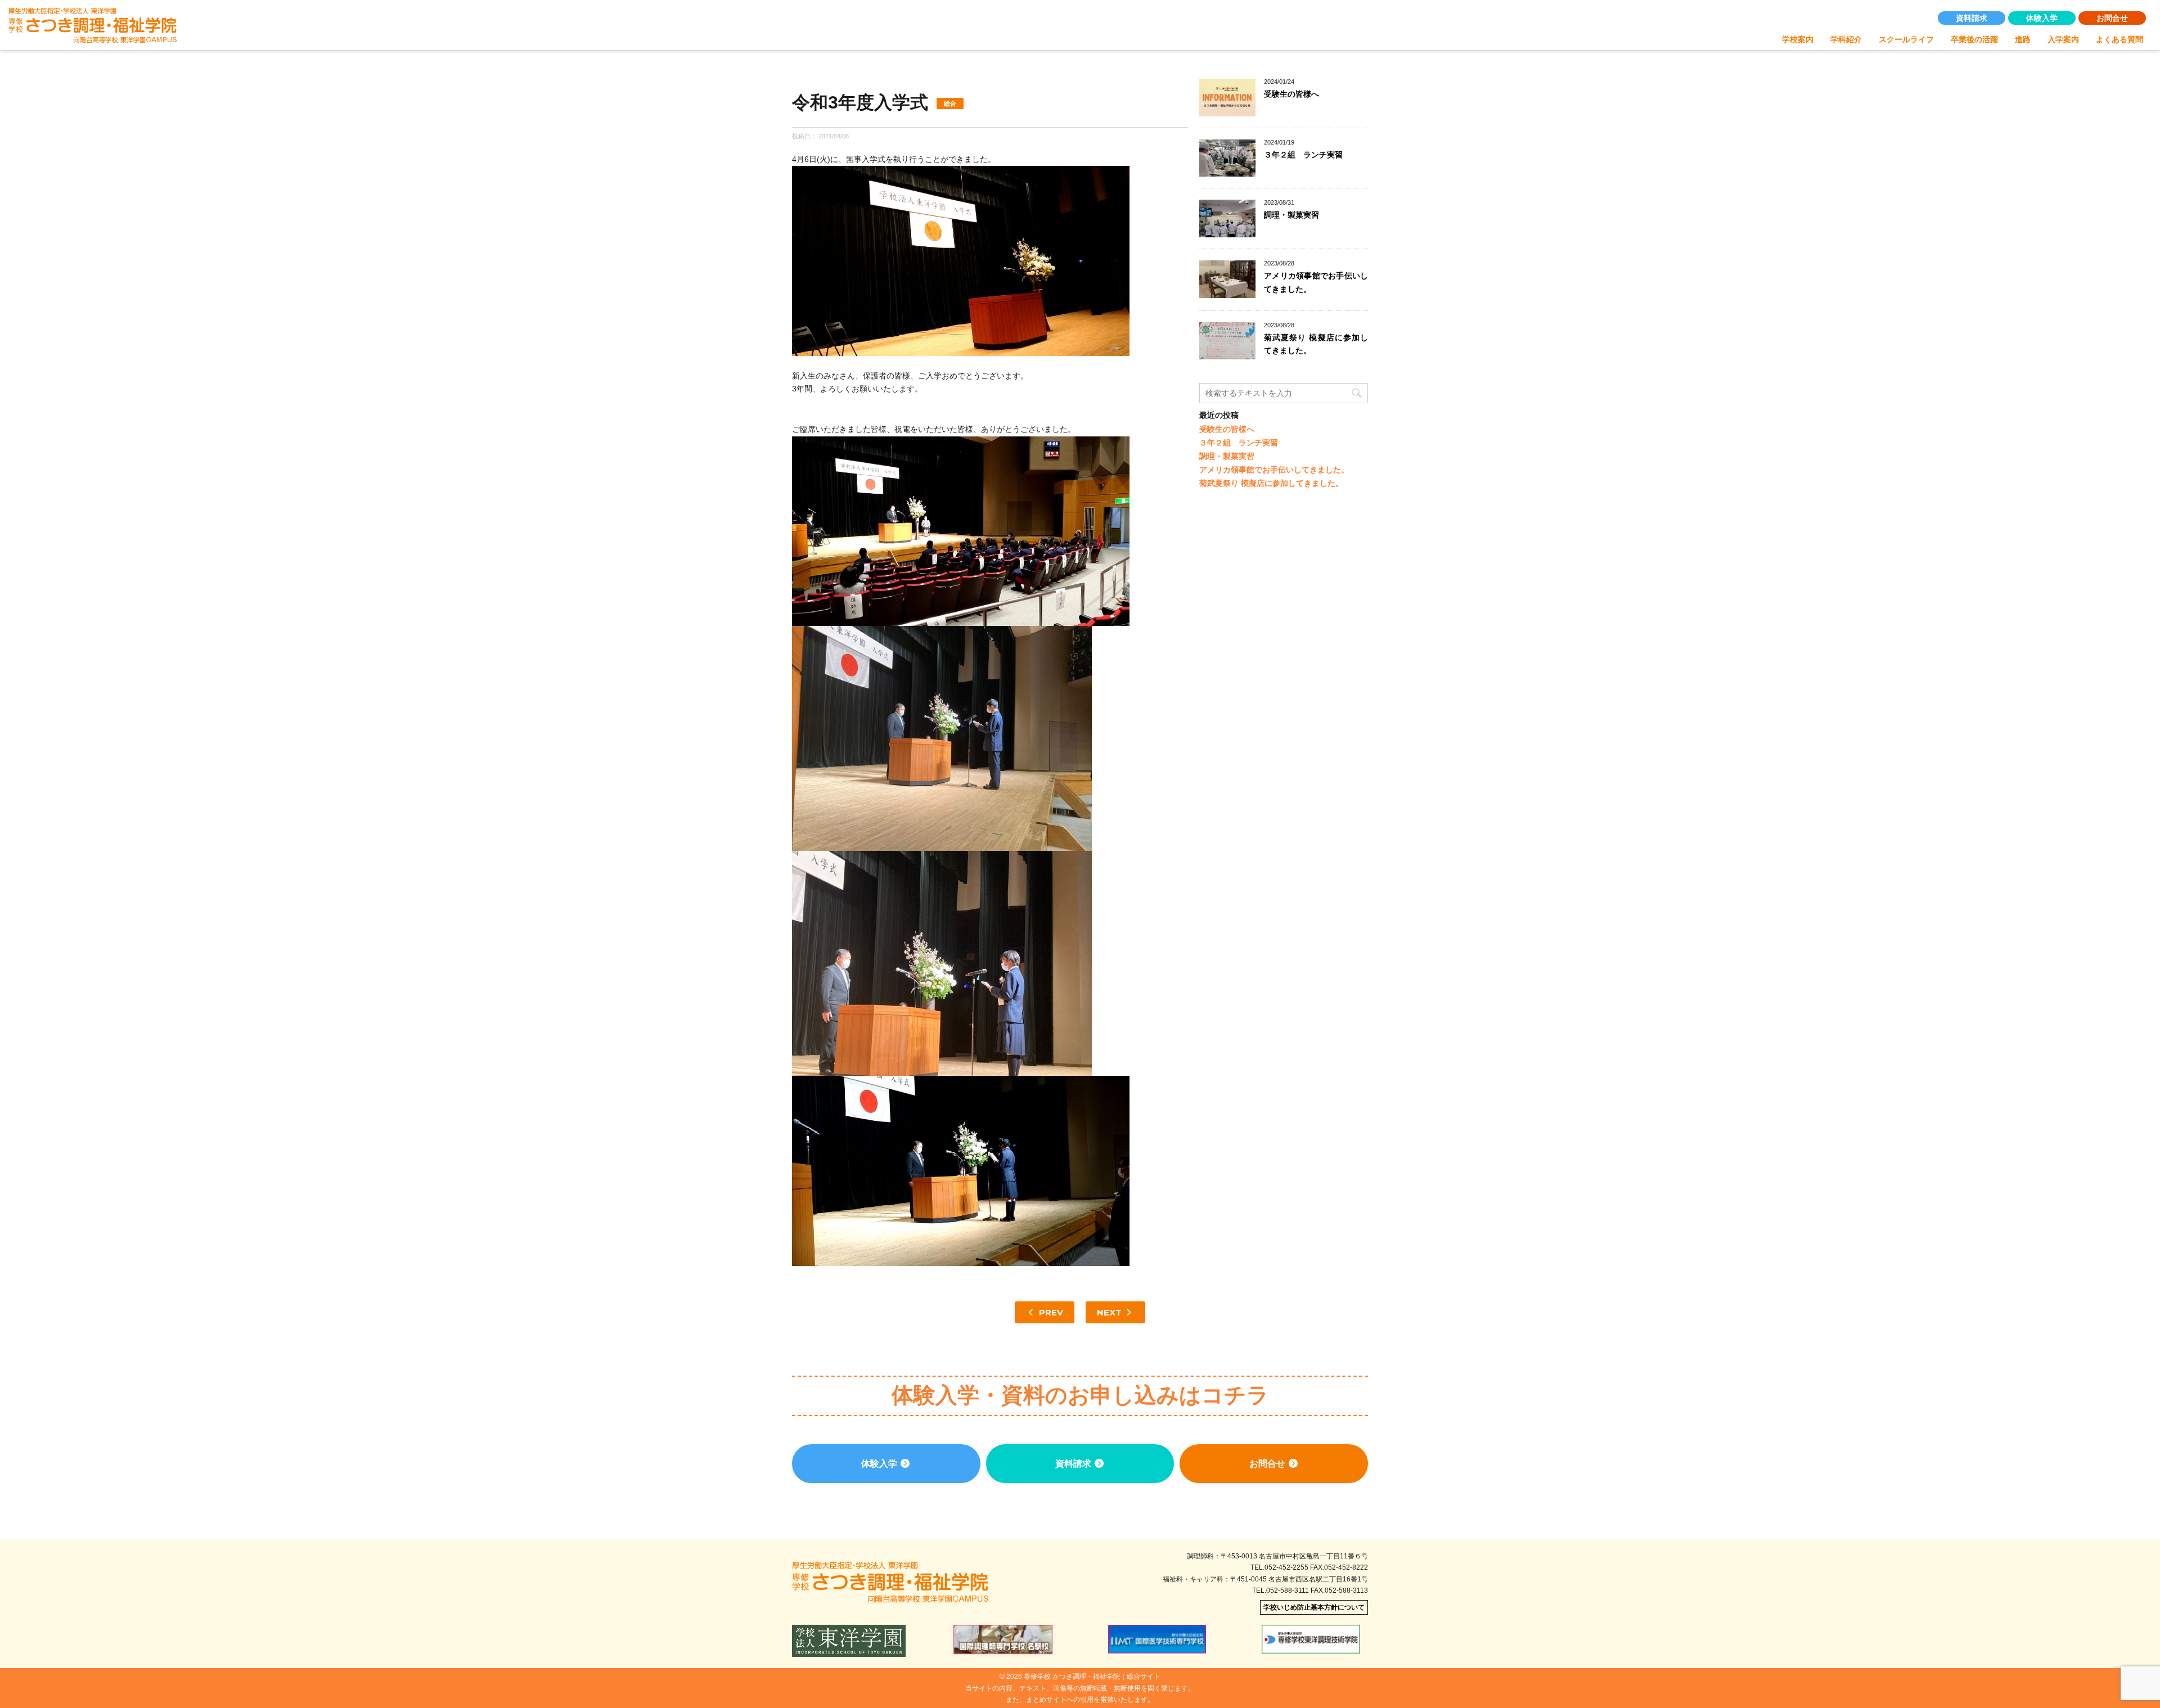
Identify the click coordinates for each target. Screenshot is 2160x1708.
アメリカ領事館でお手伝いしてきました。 (1274, 470)
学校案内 (1798, 39)
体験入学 (2042, 18)
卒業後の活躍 (1974, 39)
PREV (1050, 1312)
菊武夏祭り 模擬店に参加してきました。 (1271, 483)
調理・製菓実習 (1291, 215)
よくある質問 (2119, 39)
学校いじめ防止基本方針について (1314, 1607)
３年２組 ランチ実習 (1303, 155)
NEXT (1110, 1312)
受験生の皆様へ (1291, 94)
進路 (2023, 39)
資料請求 (1972, 18)
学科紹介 (1846, 39)
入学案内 (2063, 39)
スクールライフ (1906, 39)
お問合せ (2112, 18)
